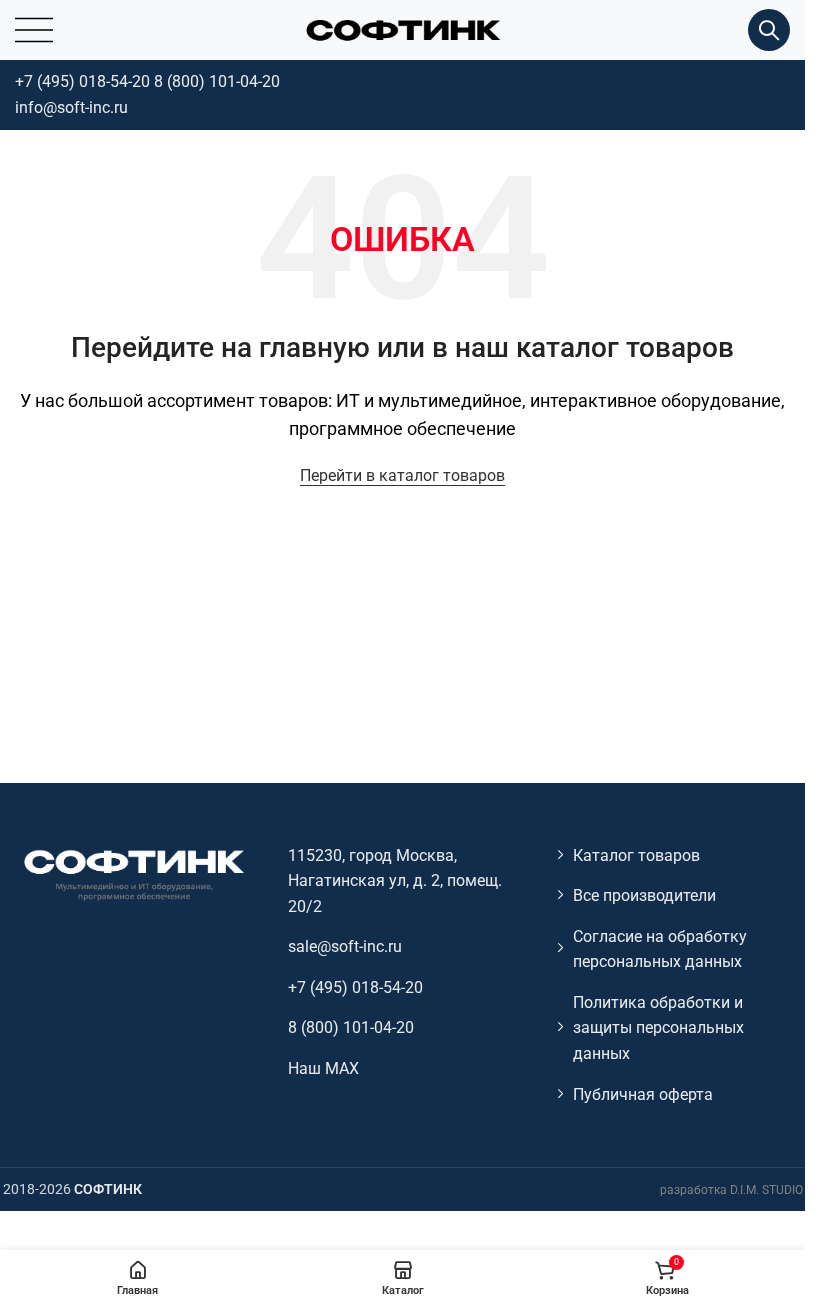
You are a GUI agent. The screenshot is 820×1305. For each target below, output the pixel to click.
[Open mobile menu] (34, 30)
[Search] (769, 30)
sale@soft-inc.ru (345, 946)
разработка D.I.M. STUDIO (731, 1190)
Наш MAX (323, 1068)
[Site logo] (403, 28)
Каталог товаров (636, 855)
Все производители (644, 895)
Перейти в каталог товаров (402, 475)
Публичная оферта (643, 1094)
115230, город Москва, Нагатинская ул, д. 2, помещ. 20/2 (395, 881)
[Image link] (133, 873)
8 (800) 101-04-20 (217, 81)
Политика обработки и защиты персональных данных (658, 1028)
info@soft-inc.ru (71, 107)
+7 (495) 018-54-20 (82, 81)
